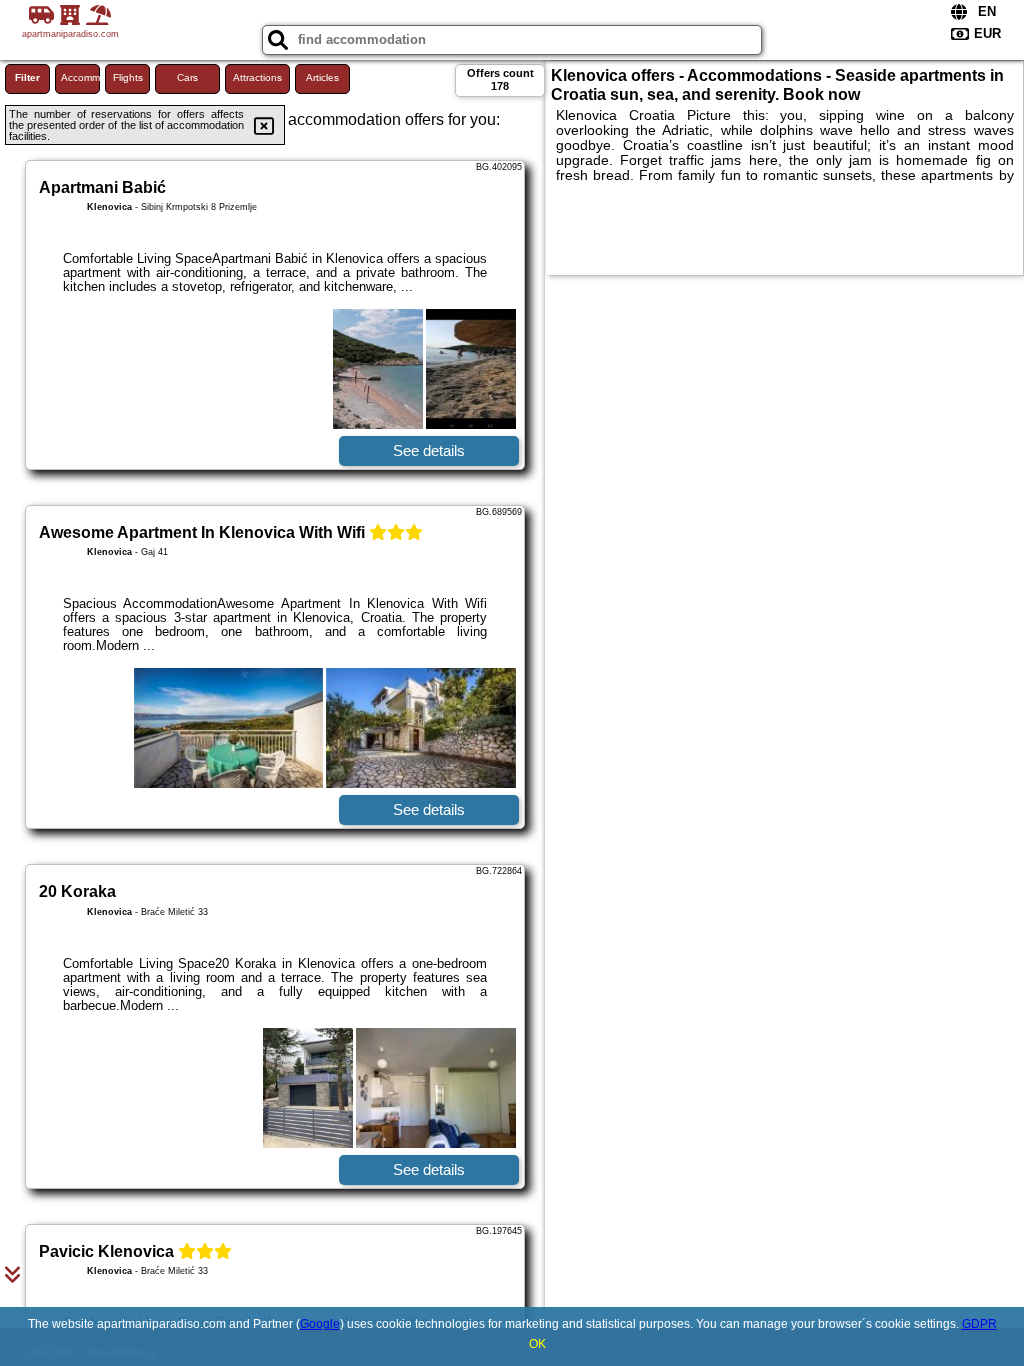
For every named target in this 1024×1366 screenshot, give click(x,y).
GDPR (979, 1324)
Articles (322, 77)
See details (429, 450)
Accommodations (80, 77)
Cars (187, 77)
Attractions (257, 77)
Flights (128, 77)
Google (320, 1324)
